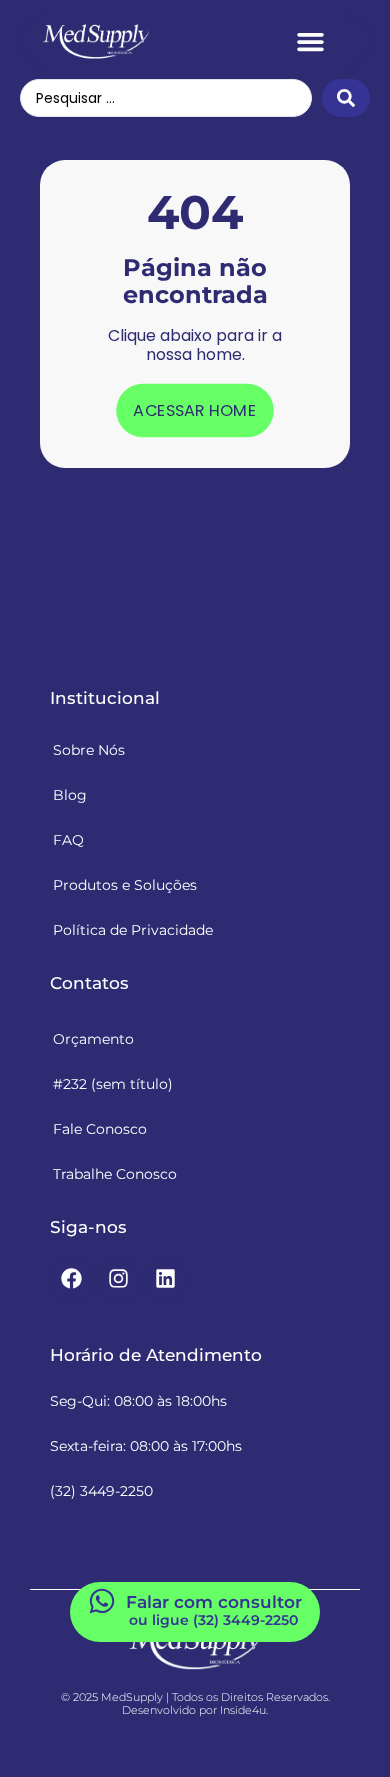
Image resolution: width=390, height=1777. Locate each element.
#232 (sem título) (113, 1084)
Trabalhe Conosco (115, 1174)
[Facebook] (71, 1279)
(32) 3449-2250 (101, 1491)
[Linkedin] (165, 1279)
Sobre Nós (89, 750)
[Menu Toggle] (310, 41)
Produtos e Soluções (125, 885)
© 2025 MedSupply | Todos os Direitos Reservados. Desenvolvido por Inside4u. (195, 1703)
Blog (70, 795)
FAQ (68, 840)
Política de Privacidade (133, 930)
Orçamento (93, 1039)
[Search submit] (346, 98)
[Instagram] (118, 1279)
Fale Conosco (100, 1129)
